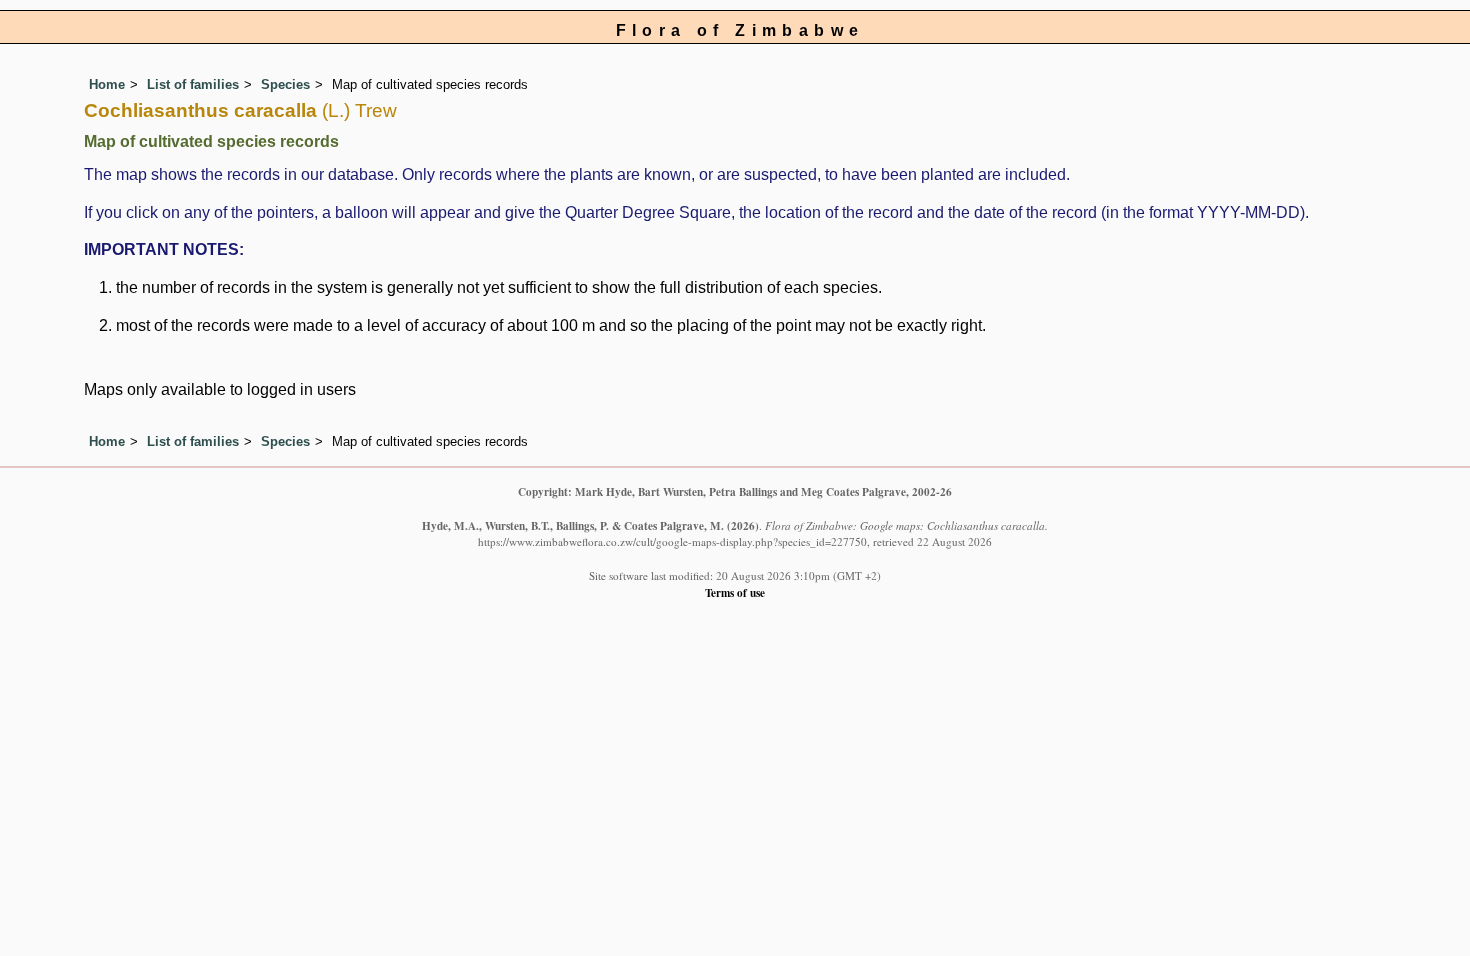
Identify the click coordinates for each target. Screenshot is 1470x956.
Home (107, 84)
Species (285, 84)
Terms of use (735, 592)
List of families (193, 84)
